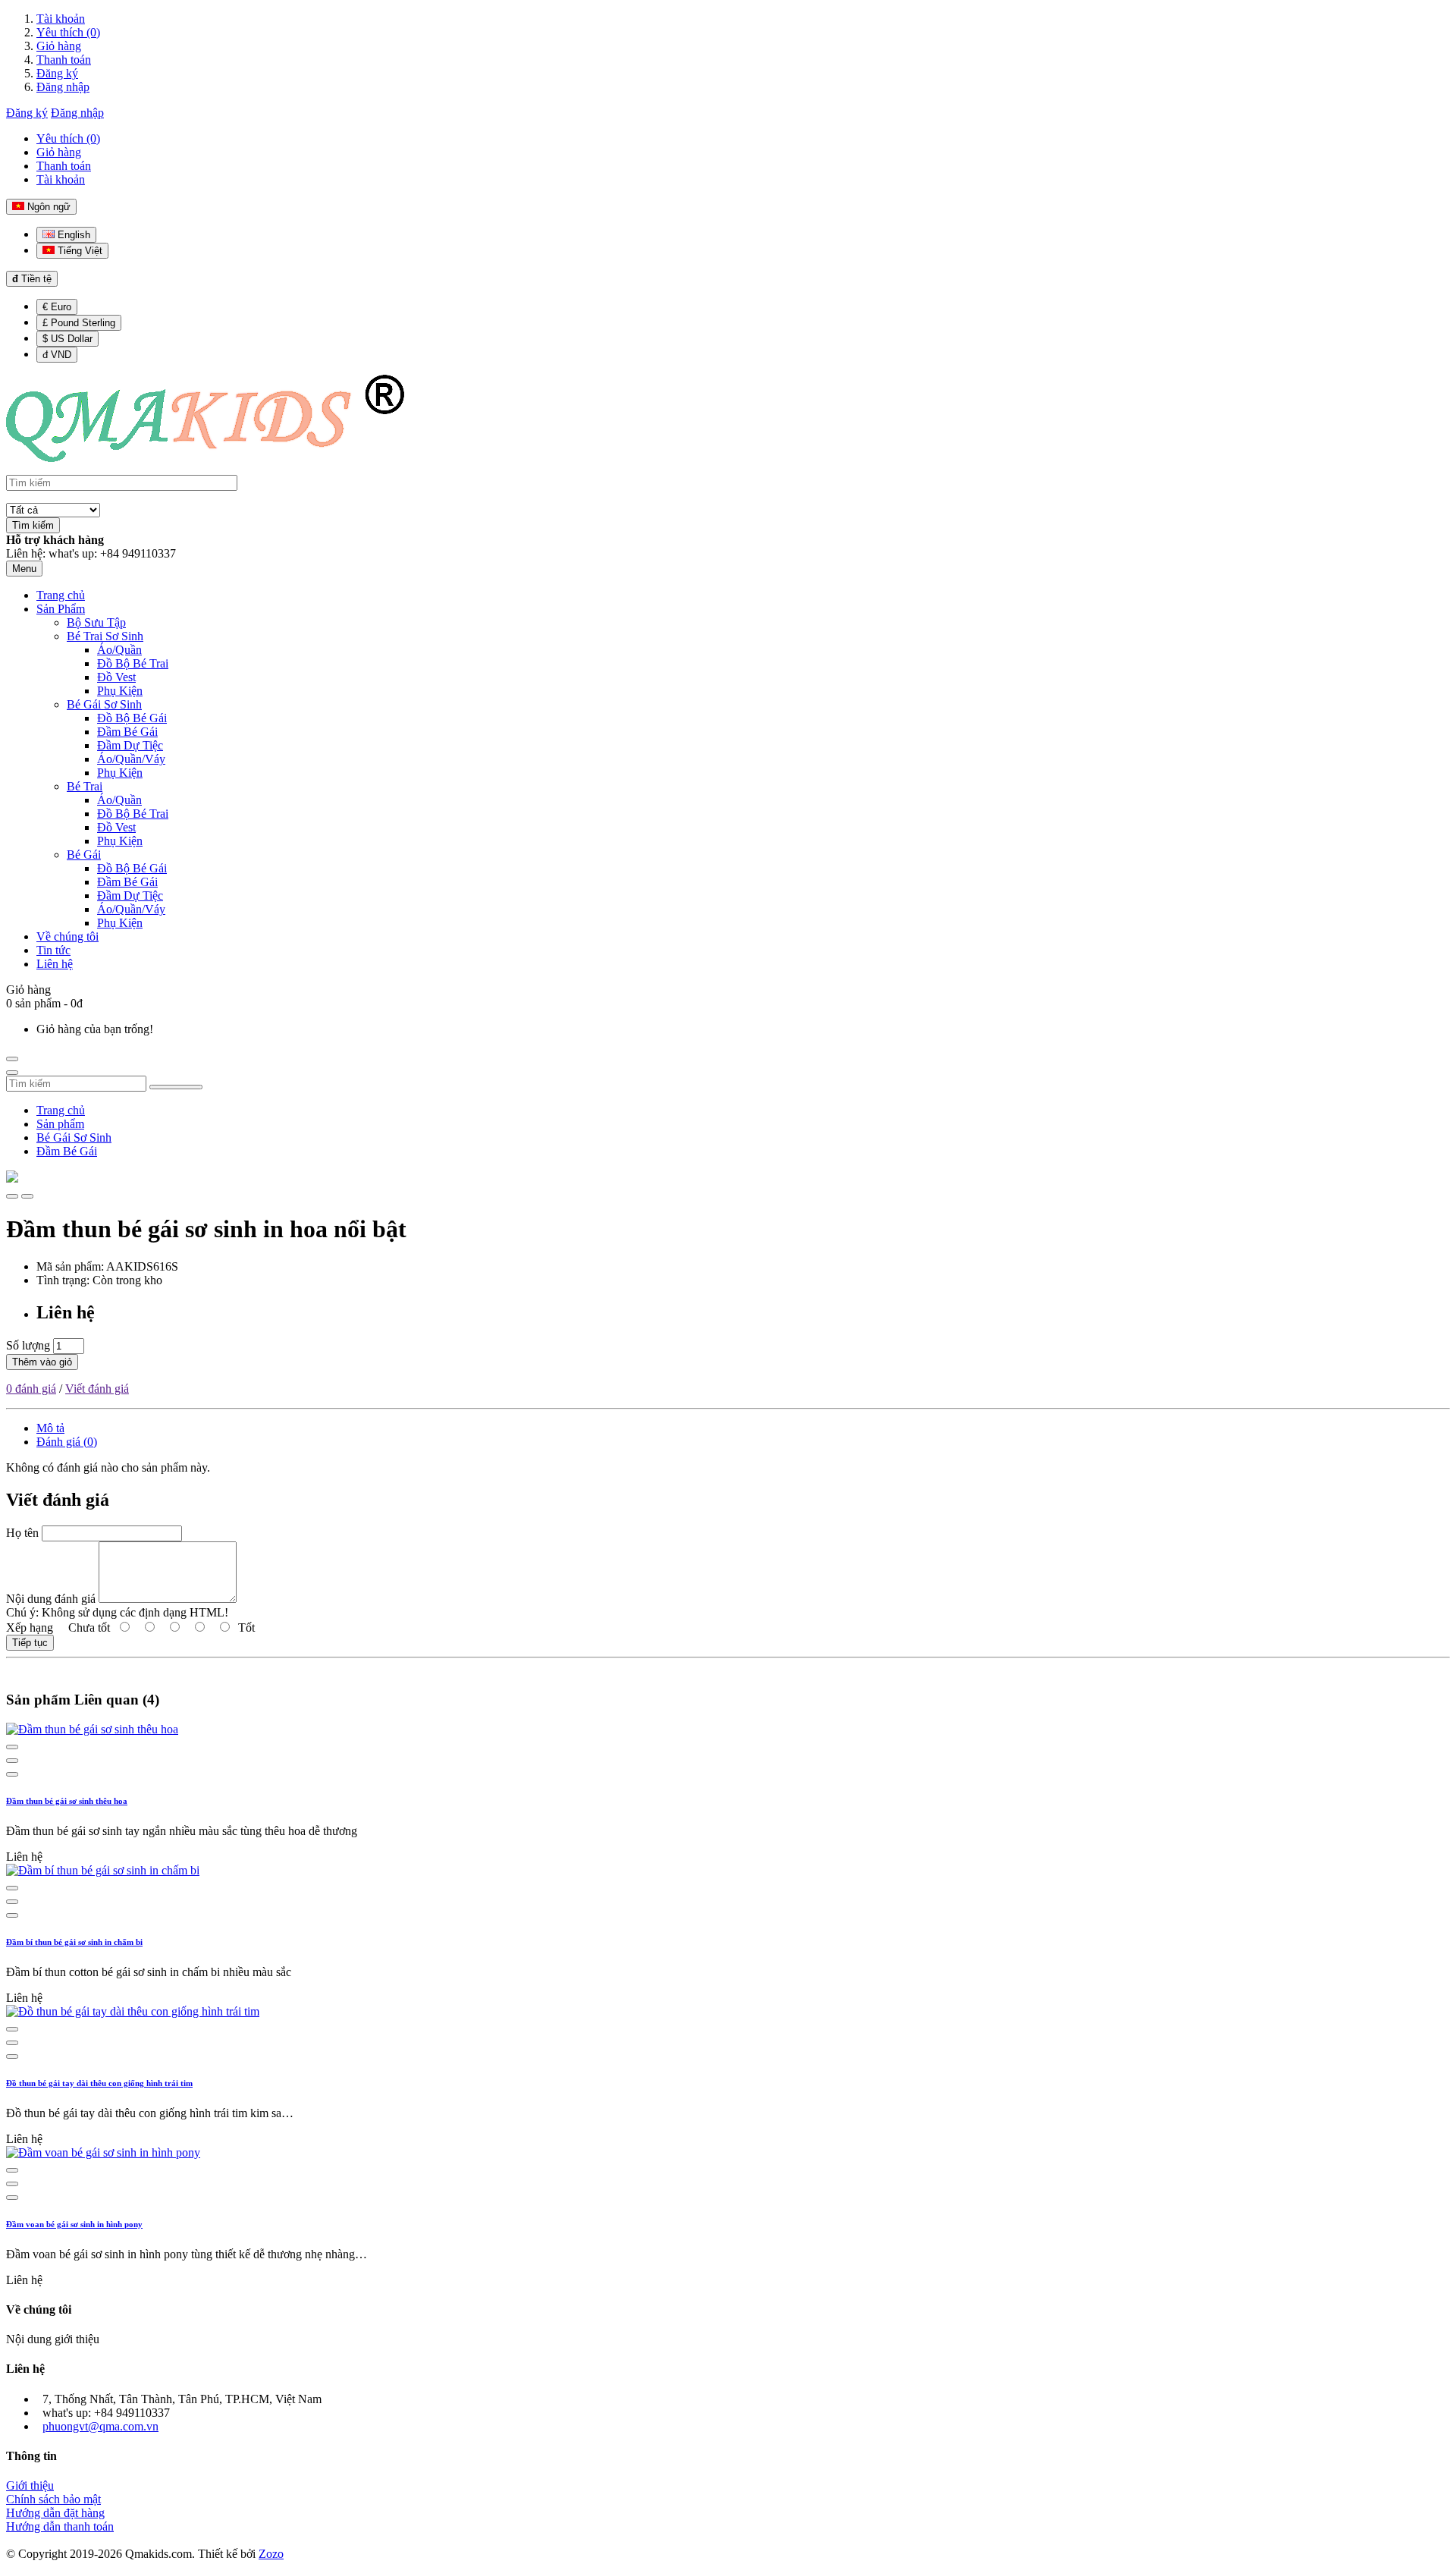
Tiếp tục (30, 1643)
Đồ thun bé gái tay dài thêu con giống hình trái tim (99, 2083)
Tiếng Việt (78, 251)
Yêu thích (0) (68, 32)
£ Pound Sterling (79, 323)
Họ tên (22, 1533)
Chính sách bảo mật (53, 2499)
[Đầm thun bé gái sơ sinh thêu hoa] (92, 1729)
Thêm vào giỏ (42, 1362)
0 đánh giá (31, 1389)
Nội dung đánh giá (51, 1599)
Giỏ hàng (59, 46)
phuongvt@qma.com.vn (100, 2426)
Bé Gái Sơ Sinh (74, 1137)
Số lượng (28, 1345)
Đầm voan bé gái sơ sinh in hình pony (74, 2224)
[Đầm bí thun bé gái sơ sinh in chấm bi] (103, 1870)
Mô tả (50, 1428)
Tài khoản (61, 19)
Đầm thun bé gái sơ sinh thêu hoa (67, 1801)
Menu (24, 569)
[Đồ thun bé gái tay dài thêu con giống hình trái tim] (133, 2011)
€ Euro (57, 307)
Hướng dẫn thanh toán (60, 2526)
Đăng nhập (63, 87)
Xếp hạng (30, 1628)
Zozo (271, 2554)
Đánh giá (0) (67, 1442)
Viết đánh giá (97, 1389)
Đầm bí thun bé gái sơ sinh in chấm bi (74, 1942)
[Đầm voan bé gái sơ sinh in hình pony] (103, 2152)
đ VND (57, 355)
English (72, 235)
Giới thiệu (30, 2485)
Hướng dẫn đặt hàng (55, 2513)
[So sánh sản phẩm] (27, 1196)
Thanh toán (64, 60)
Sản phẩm (60, 1124)
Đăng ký (57, 73)
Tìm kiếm (33, 525)
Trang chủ (61, 1110)
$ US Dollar (67, 339)
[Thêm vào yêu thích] (12, 1196)
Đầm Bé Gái (67, 1151)
